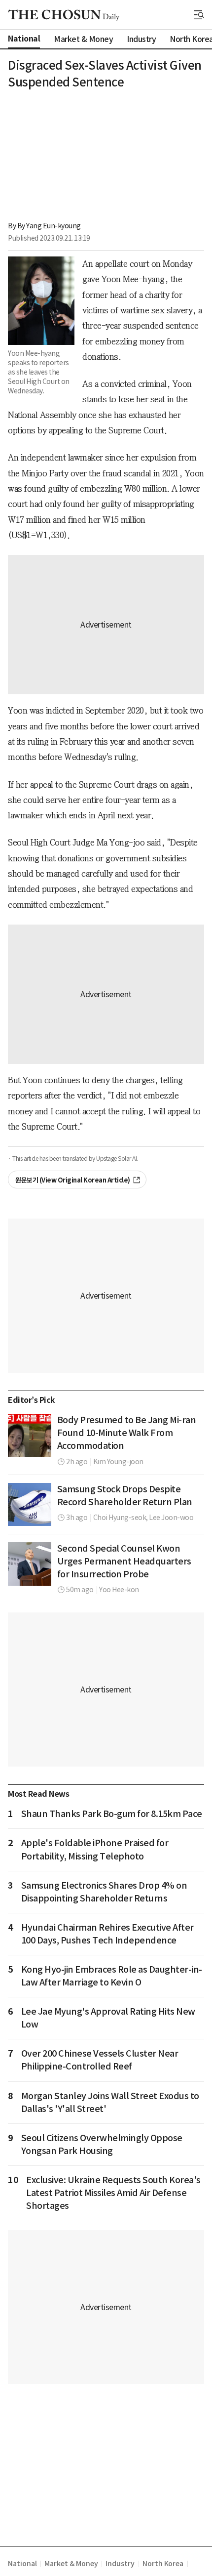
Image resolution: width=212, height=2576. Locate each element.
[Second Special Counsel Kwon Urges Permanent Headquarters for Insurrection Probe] (30, 1564)
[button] (199, 15)
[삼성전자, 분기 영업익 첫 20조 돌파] (30, 1505)
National (22, 2564)
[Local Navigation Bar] (199, 15)
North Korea (163, 2564)
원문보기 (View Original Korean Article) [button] (73, 1180)
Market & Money (71, 2564)
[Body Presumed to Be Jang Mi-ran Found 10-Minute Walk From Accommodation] (30, 1436)
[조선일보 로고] (64, 15)
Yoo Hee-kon (119, 1590)
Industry (120, 2564)
